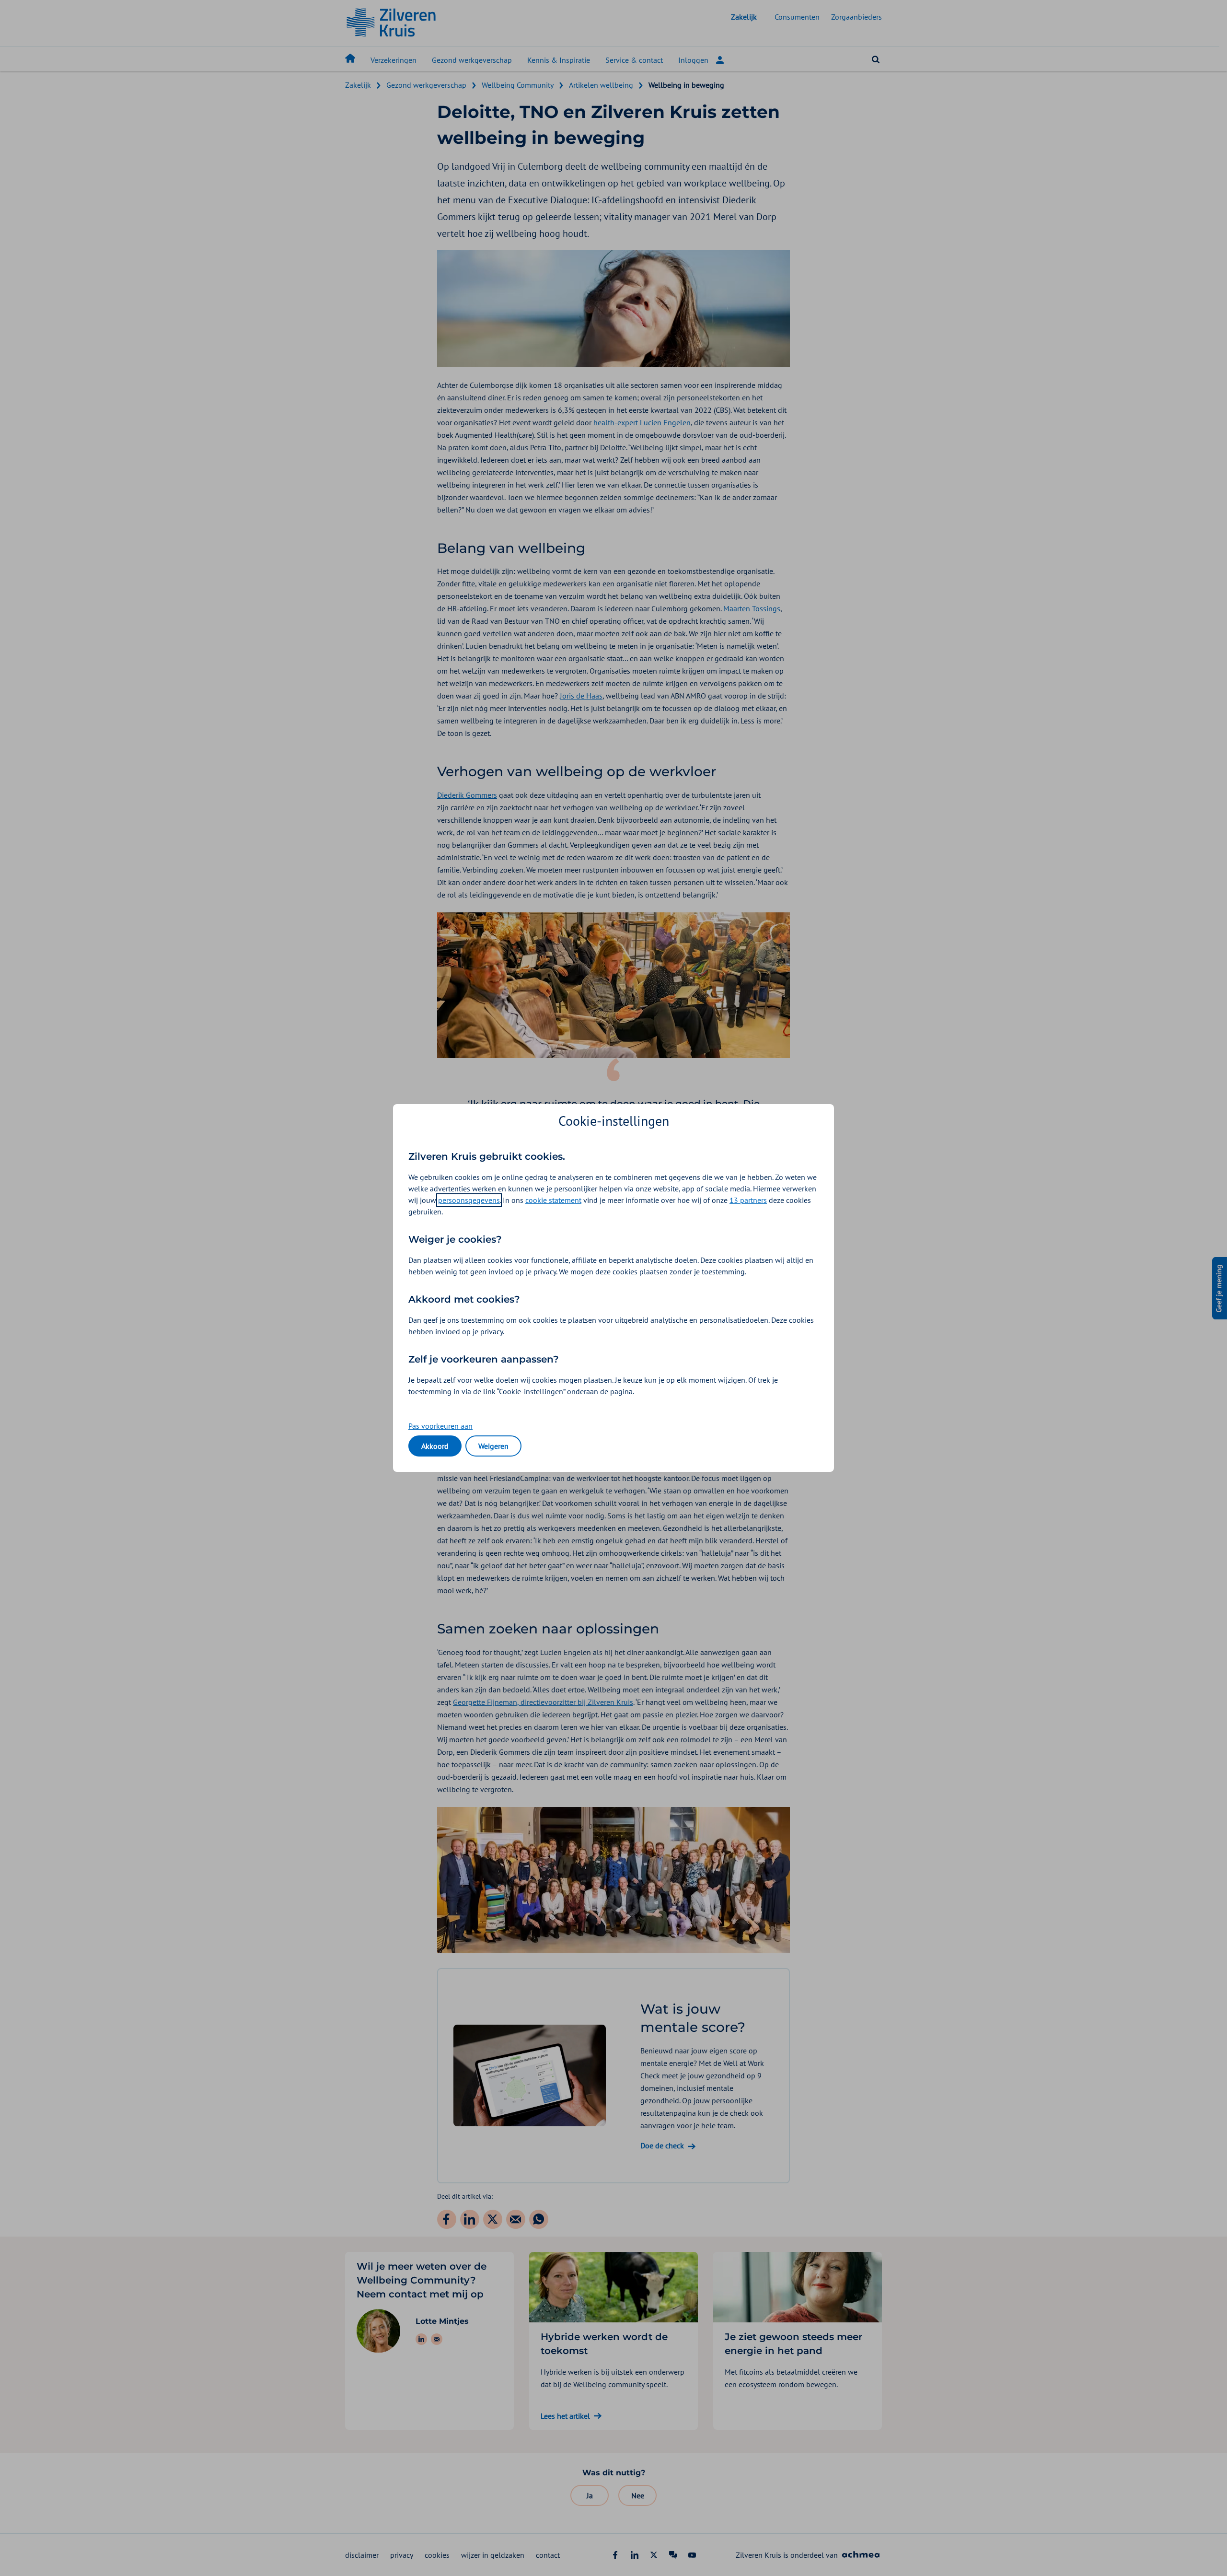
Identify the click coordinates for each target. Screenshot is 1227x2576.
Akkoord (435, 1446)
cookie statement (553, 1200)
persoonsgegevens (469, 1200)
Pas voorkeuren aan (440, 1426)
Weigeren (493, 1446)
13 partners (748, 1200)
